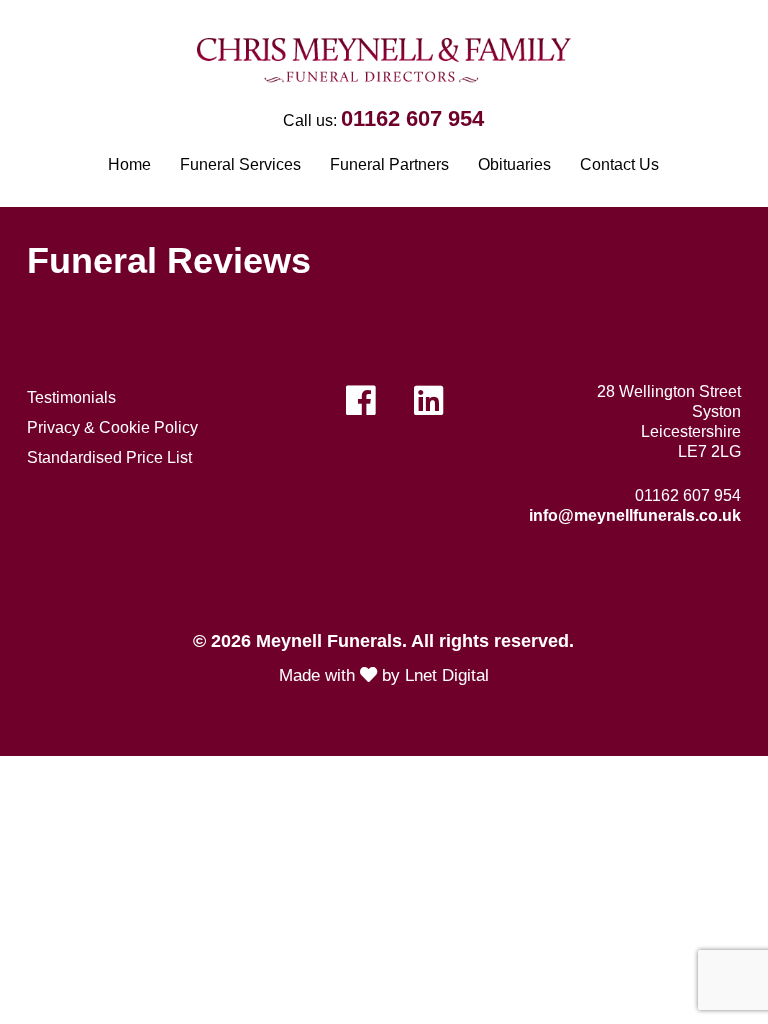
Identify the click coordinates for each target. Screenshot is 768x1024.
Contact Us (619, 164)
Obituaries (514, 164)
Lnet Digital (447, 675)
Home (129, 164)
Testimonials (71, 397)
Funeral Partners (389, 164)
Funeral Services (240, 164)
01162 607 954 (412, 118)
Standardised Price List (109, 457)
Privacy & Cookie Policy (112, 427)
